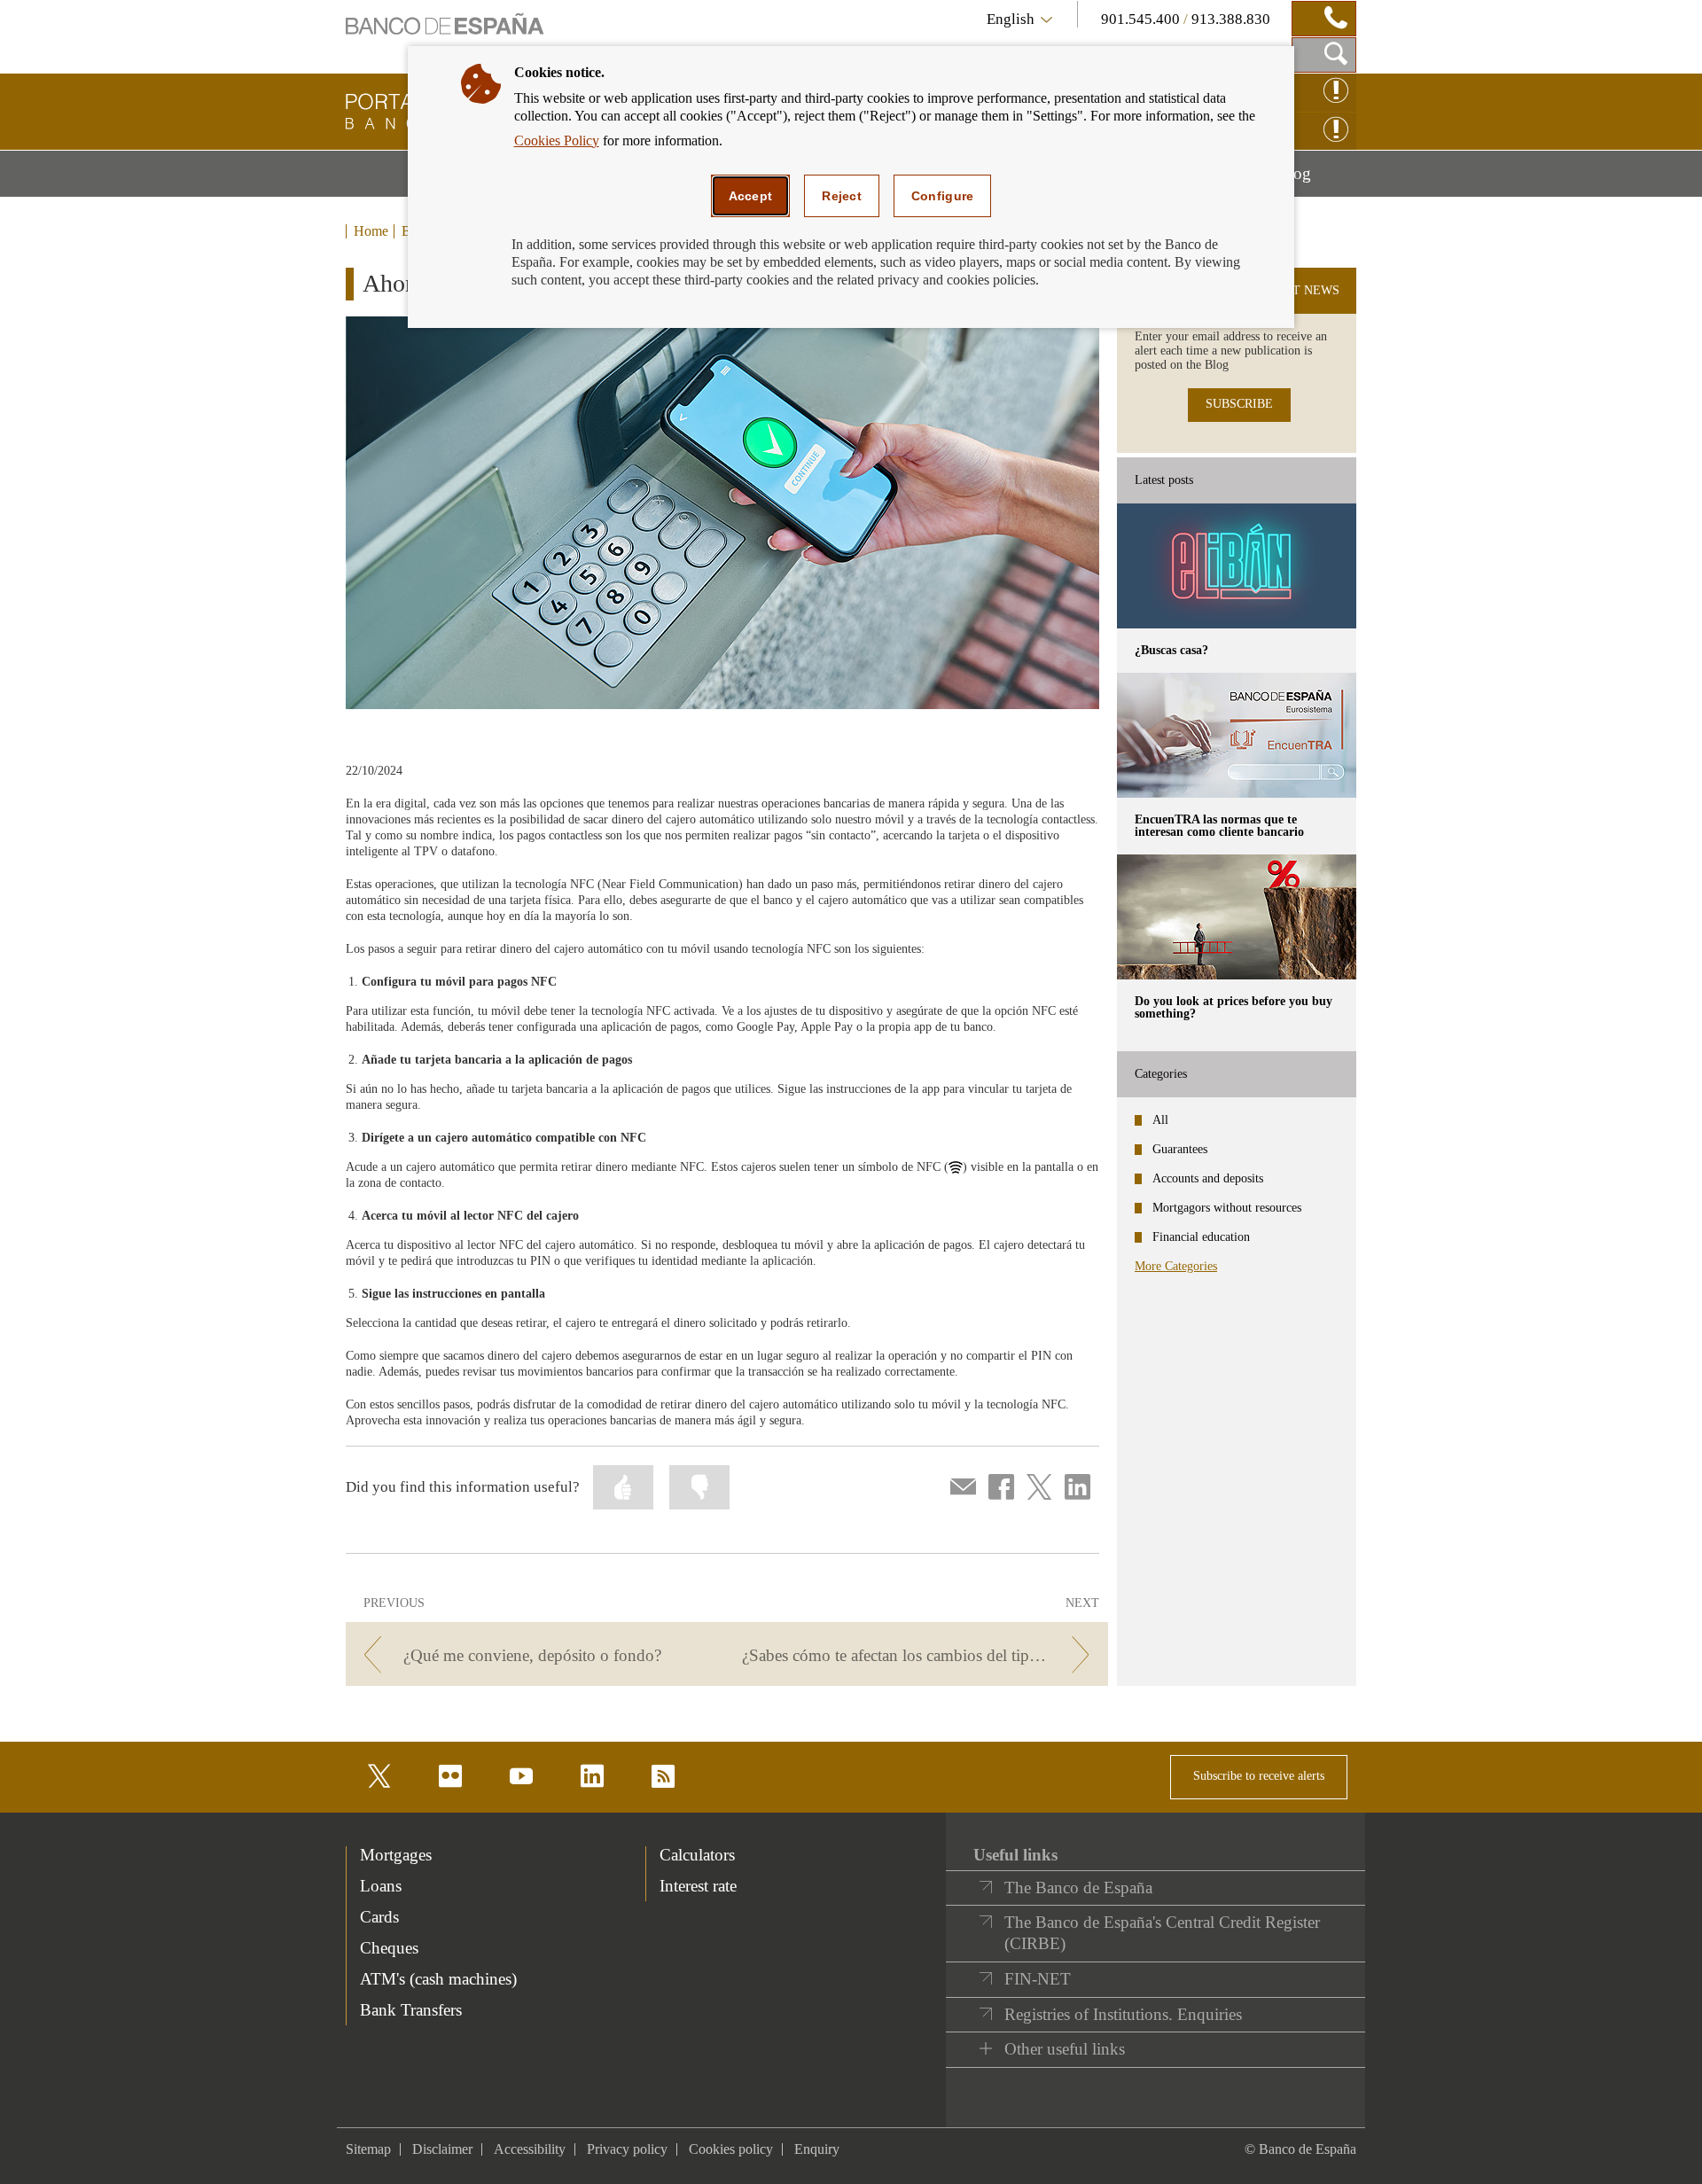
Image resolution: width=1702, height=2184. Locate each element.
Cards (379, 1917)
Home (371, 231)
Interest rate (698, 1886)
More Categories (1176, 1266)
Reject (842, 196)
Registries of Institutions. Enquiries (1123, 2014)
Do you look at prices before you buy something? (1234, 1007)
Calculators (697, 1855)
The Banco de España (1078, 1888)
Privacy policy (627, 2149)
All (1160, 1120)
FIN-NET (1038, 1979)
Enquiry (817, 2149)
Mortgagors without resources (1227, 1208)
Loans (381, 1886)
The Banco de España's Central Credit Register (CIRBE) (1162, 1933)
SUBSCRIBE (1239, 404)
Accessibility (530, 2149)
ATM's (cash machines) (438, 1979)
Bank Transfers (411, 2010)
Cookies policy (731, 2149)
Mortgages (396, 1855)
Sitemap (368, 2149)
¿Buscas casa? (1171, 650)
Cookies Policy (557, 140)
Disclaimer (442, 2149)
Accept (751, 196)
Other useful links (1065, 2049)
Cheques (389, 1948)
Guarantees (1180, 1149)
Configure (943, 196)
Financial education (1201, 1237)
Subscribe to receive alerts (1259, 1776)
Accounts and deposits (1208, 1178)
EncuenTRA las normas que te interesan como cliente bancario (1219, 826)
